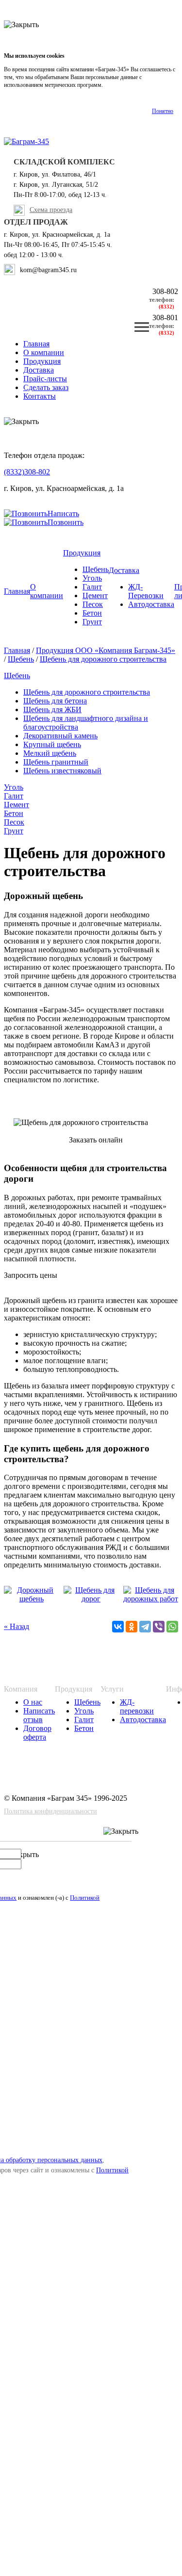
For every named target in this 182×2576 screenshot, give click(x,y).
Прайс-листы (45, 379)
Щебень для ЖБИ (52, 709)
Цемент (95, 595)
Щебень (96, 569)
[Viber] (159, 1627)
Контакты (40, 396)
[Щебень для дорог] (91, 1599)
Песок (93, 604)
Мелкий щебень (50, 753)
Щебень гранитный (56, 762)
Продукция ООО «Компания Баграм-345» (106, 650)
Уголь (92, 578)
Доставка (39, 370)
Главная (36, 344)
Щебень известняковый (62, 771)
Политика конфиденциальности (50, 1811)
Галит (92, 587)
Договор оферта (37, 1733)
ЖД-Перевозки (146, 591)
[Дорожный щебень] (31, 1599)
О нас (33, 1702)
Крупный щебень (52, 744)
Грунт (92, 622)
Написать (63, 514)
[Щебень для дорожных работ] (151, 1599)
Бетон (92, 613)
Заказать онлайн (96, 1140)
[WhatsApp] (172, 1627)
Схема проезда (51, 210)
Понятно (163, 111)
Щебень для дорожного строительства (103, 659)
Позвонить (66, 522)
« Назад (17, 1626)
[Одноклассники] (132, 1627)
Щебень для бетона (55, 701)
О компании (44, 352)
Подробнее (118, 85)
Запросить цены (31, 1275)
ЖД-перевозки (137, 1706)
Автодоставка (151, 604)
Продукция (42, 361)
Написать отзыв (39, 1715)
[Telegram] (145, 1627)
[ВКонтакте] (118, 1627)
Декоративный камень (60, 736)
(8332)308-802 (27, 472)
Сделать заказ (46, 387)
